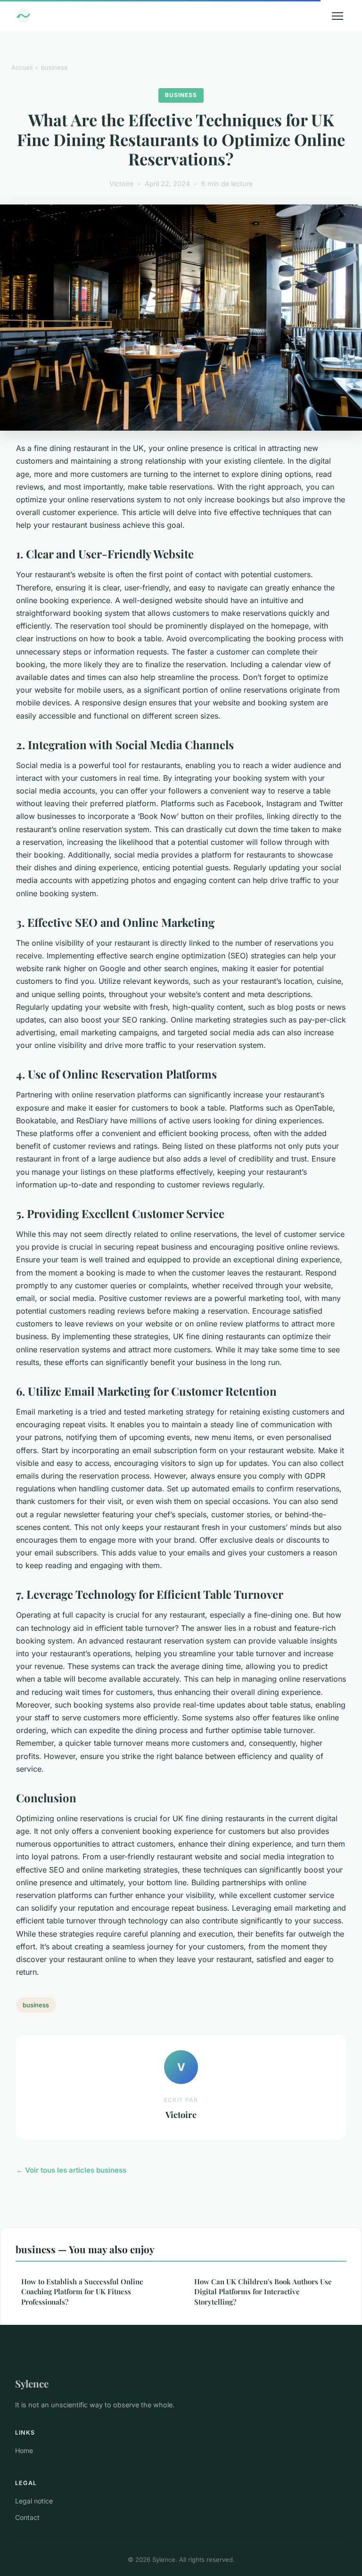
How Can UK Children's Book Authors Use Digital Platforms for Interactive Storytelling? (263, 2292)
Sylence (32, 2383)
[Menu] (337, 16)
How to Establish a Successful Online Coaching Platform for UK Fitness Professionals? (82, 2292)
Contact (27, 2517)
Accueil (22, 67)
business (54, 67)
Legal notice (34, 2501)
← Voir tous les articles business (71, 2170)
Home (24, 2450)
